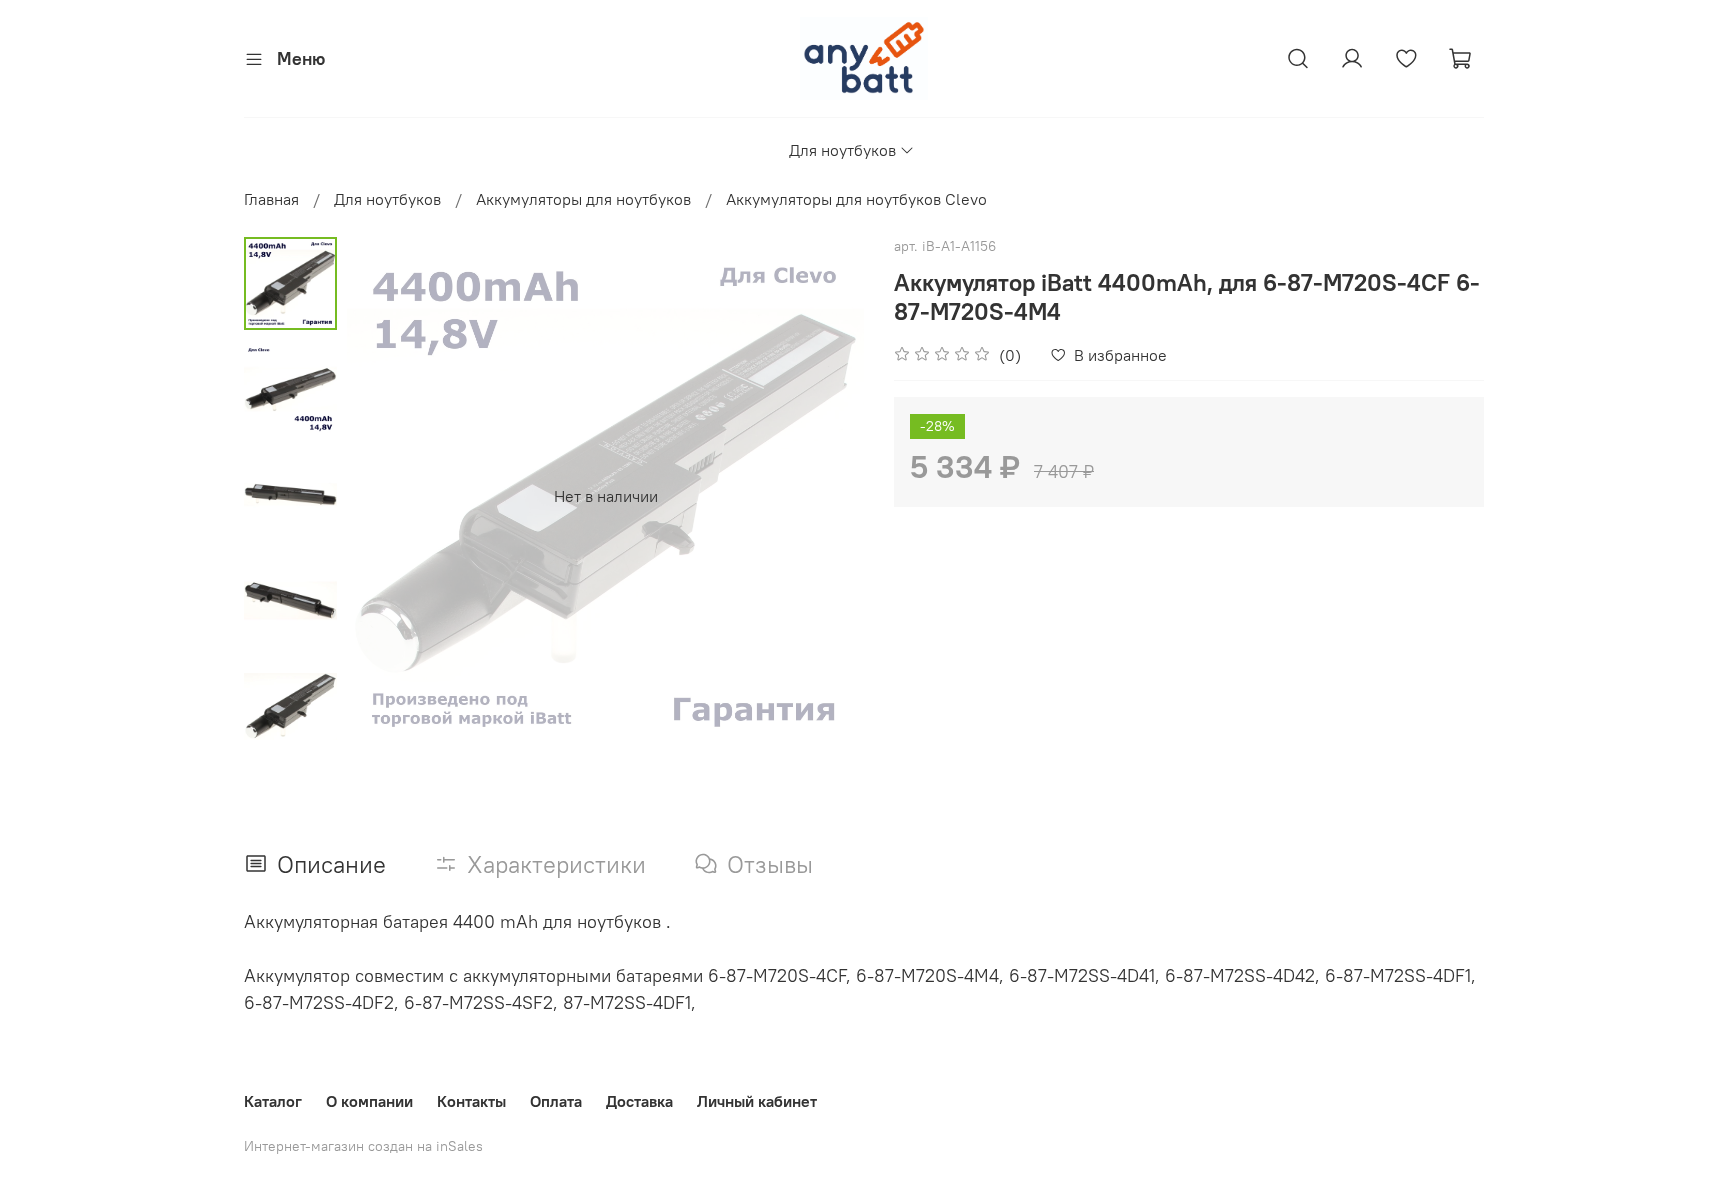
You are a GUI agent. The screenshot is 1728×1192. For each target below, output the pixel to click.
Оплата (556, 1101)
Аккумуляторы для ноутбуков (583, 199)
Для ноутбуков (842, 150)
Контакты (471, 1101)
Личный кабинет (757, 1101)
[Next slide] (824, 496)
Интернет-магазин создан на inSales (363, 1146)
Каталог (273, 1101)
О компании (369, 1101)
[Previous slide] (387, 496)
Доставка (639, 1101)
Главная (271, 199)
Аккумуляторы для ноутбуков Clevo (856, 199)
